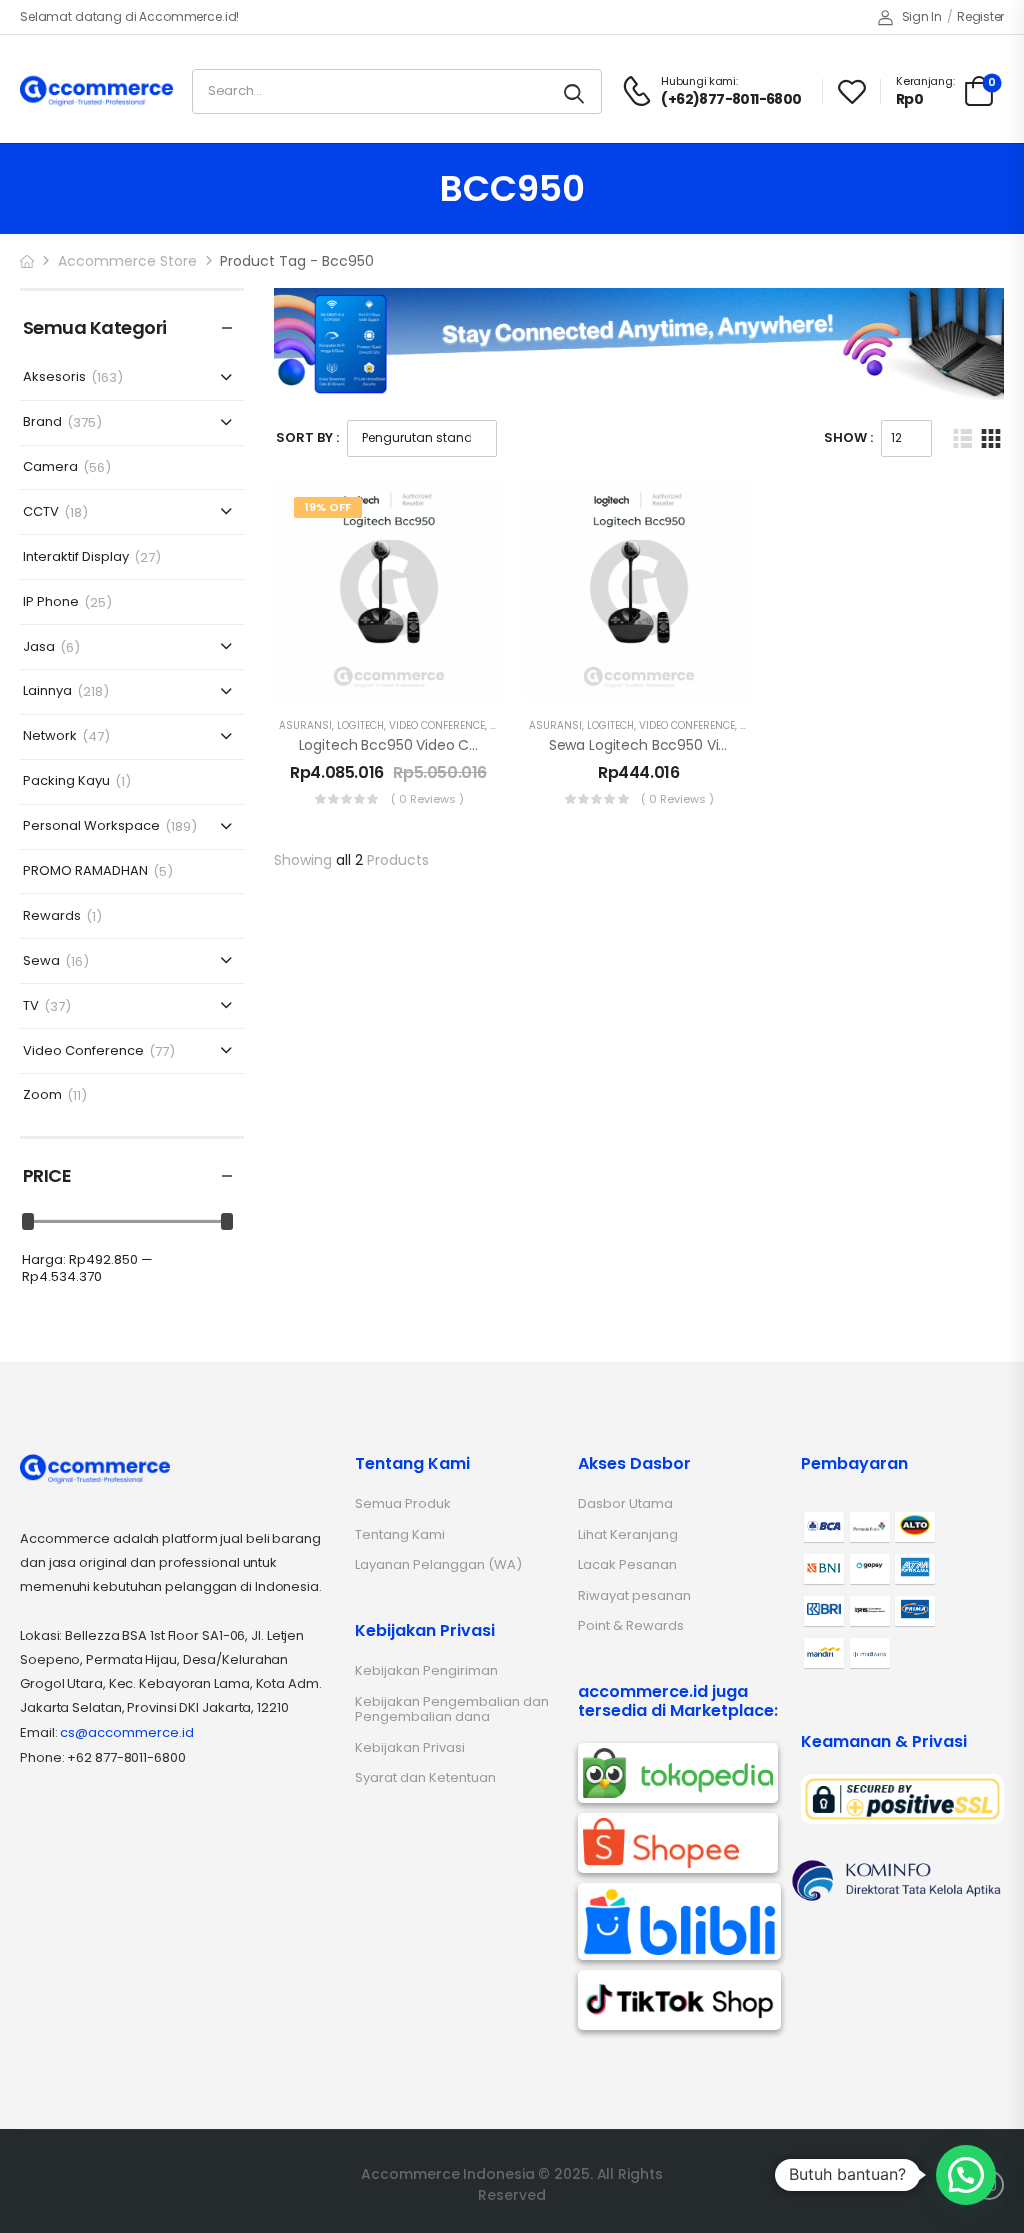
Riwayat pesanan (634, 1595)
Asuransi (305, 725)
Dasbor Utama (625, 1503)
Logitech (360, 725)
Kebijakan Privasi (410, 1747)
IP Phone (51, 602)
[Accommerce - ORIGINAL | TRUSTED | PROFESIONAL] (96, 90)
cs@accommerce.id (127, 1732)
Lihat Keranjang (628, 1534)
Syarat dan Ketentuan (425, 1777)
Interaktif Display (76, 557)
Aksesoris (54, 377)
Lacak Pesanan (627, 1564)
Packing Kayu (66, 781)
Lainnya (47, 691)
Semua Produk (403, 1503)
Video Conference (83, 1051)
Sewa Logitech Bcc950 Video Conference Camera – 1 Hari (746, 745)
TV (31, 1006)
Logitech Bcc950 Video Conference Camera (451, 745)
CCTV (41, 512)
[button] (966, 2175)
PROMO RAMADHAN (85, 871)
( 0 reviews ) (427, 799)
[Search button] (575, 91)
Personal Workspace (91, 826)
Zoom (42, 1095)
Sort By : (307, 437)
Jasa (39, 647)
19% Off (328, 507)
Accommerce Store (127, 261)
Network (50, 736)
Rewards (52, 916)
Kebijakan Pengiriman (426, 1670)
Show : (848, 437)
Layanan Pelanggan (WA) (438, 1564)
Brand (42, 422)
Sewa (41, 961)
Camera (50, 467)
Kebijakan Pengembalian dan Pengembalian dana (452, 1709)
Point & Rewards (631, 1625)
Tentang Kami (400, 1534)
